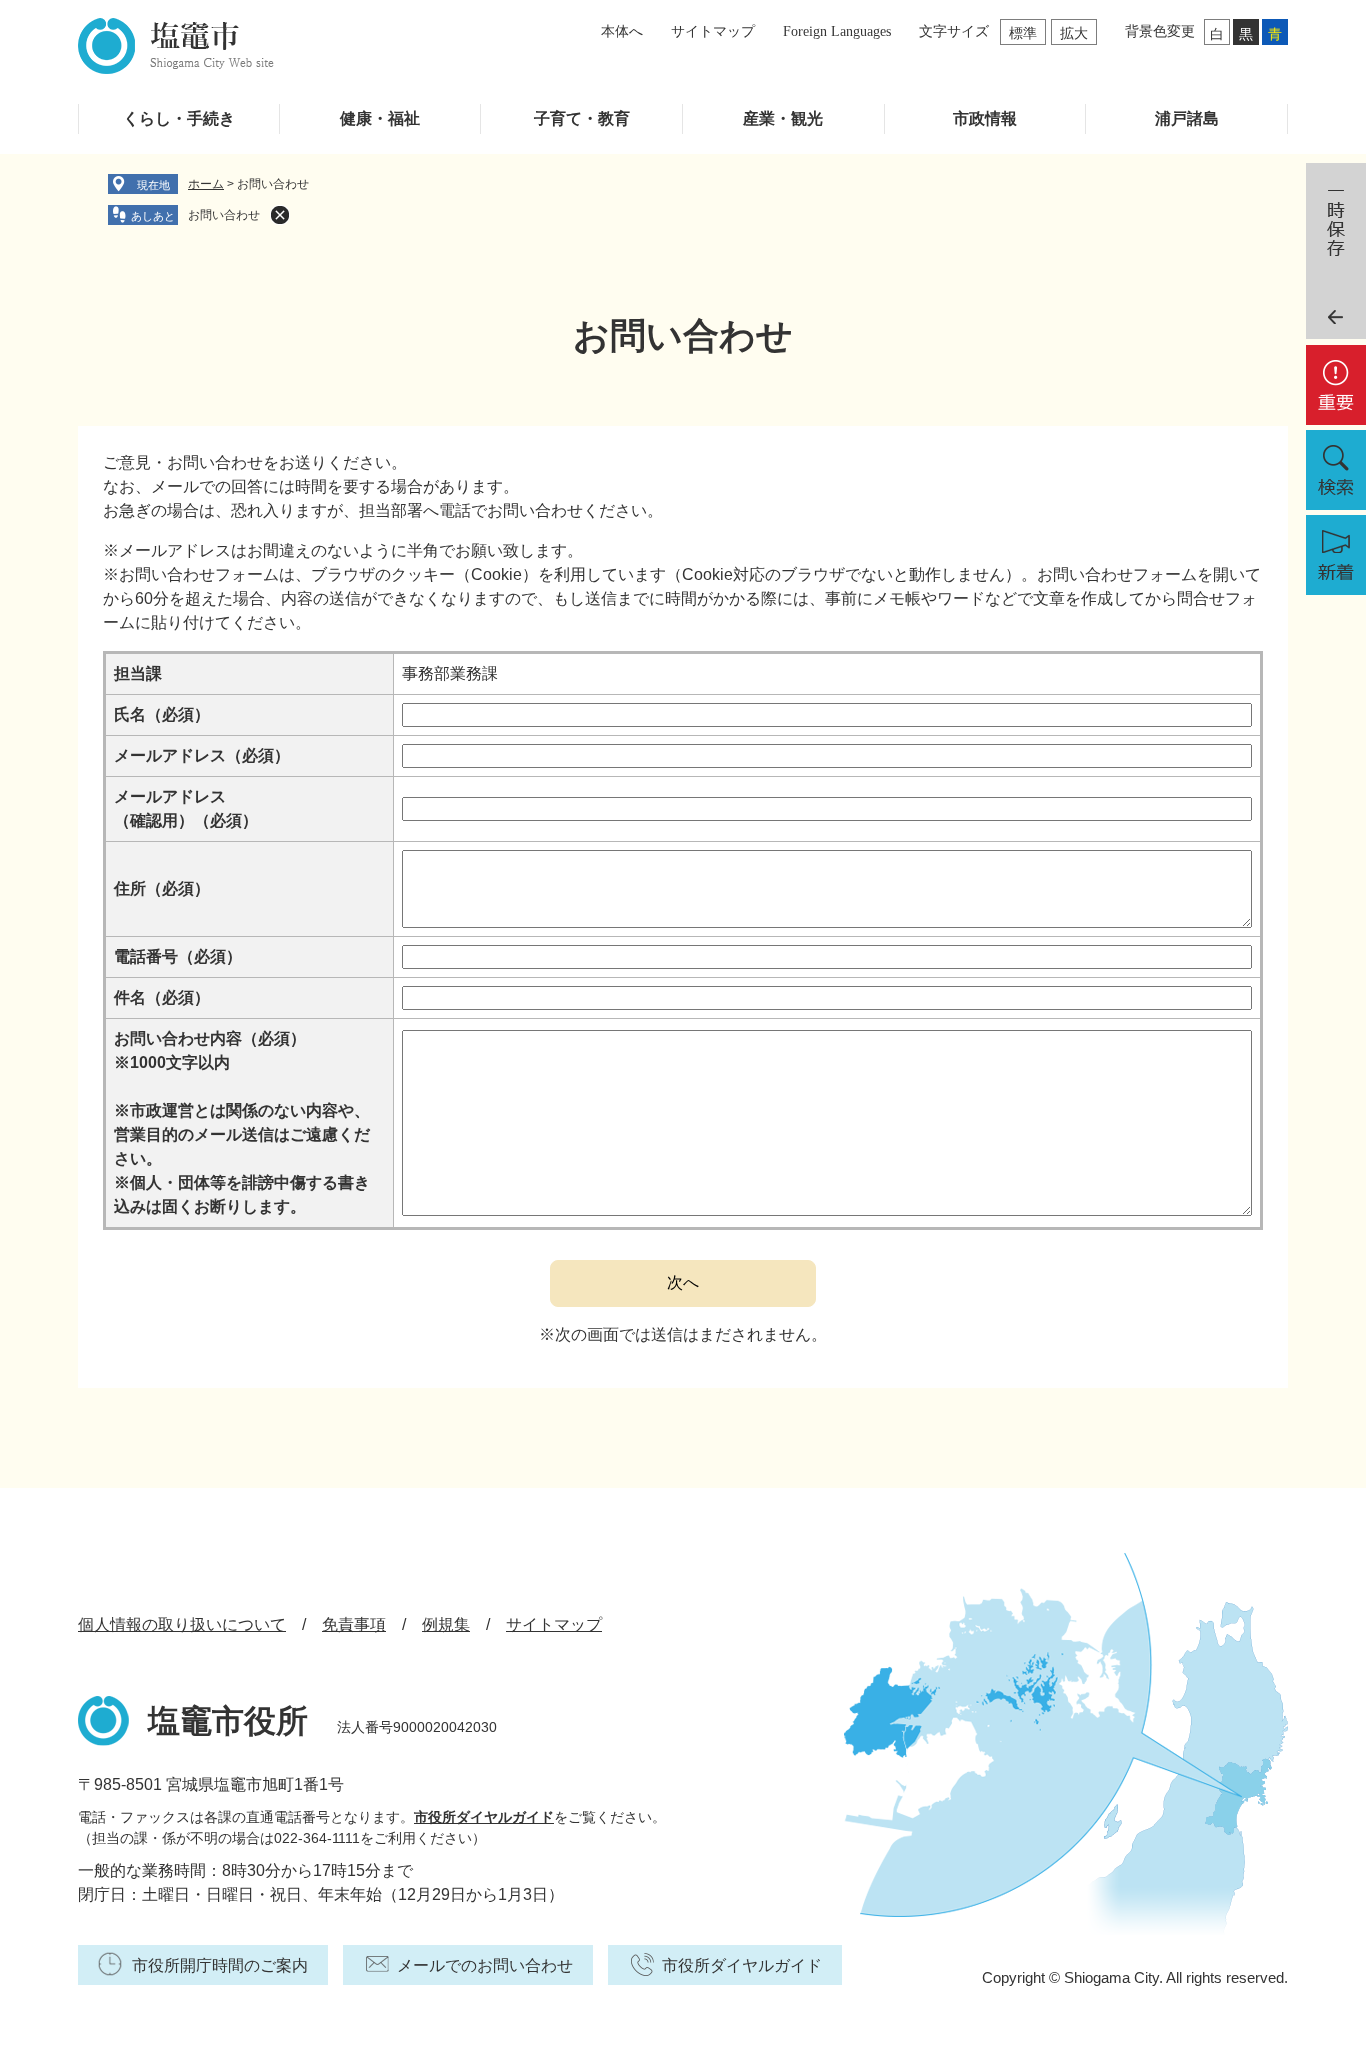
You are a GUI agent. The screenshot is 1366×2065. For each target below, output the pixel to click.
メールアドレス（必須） (202, 755)
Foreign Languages (837, 31)
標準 (1023, 33)
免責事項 (354, 1624)
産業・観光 (783, 118)
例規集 (446, 1624)
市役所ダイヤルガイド (484, 1817)
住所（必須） (162, 888)
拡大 (1074, 33)
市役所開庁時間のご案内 (220, 1965)
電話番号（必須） (178, 956)
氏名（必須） (162, 714)
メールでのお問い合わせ (485, 1965)
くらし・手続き (179, 118)
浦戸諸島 (1187, 118)
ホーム (206, 184)
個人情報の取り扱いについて (182, 1624)
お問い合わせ (224, 215)
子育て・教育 (582, 118)
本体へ (622, 31)
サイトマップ (713, 31)
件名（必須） (162, 997)
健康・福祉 (380, 118)
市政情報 (985, 118)
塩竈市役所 (228, 1721)
